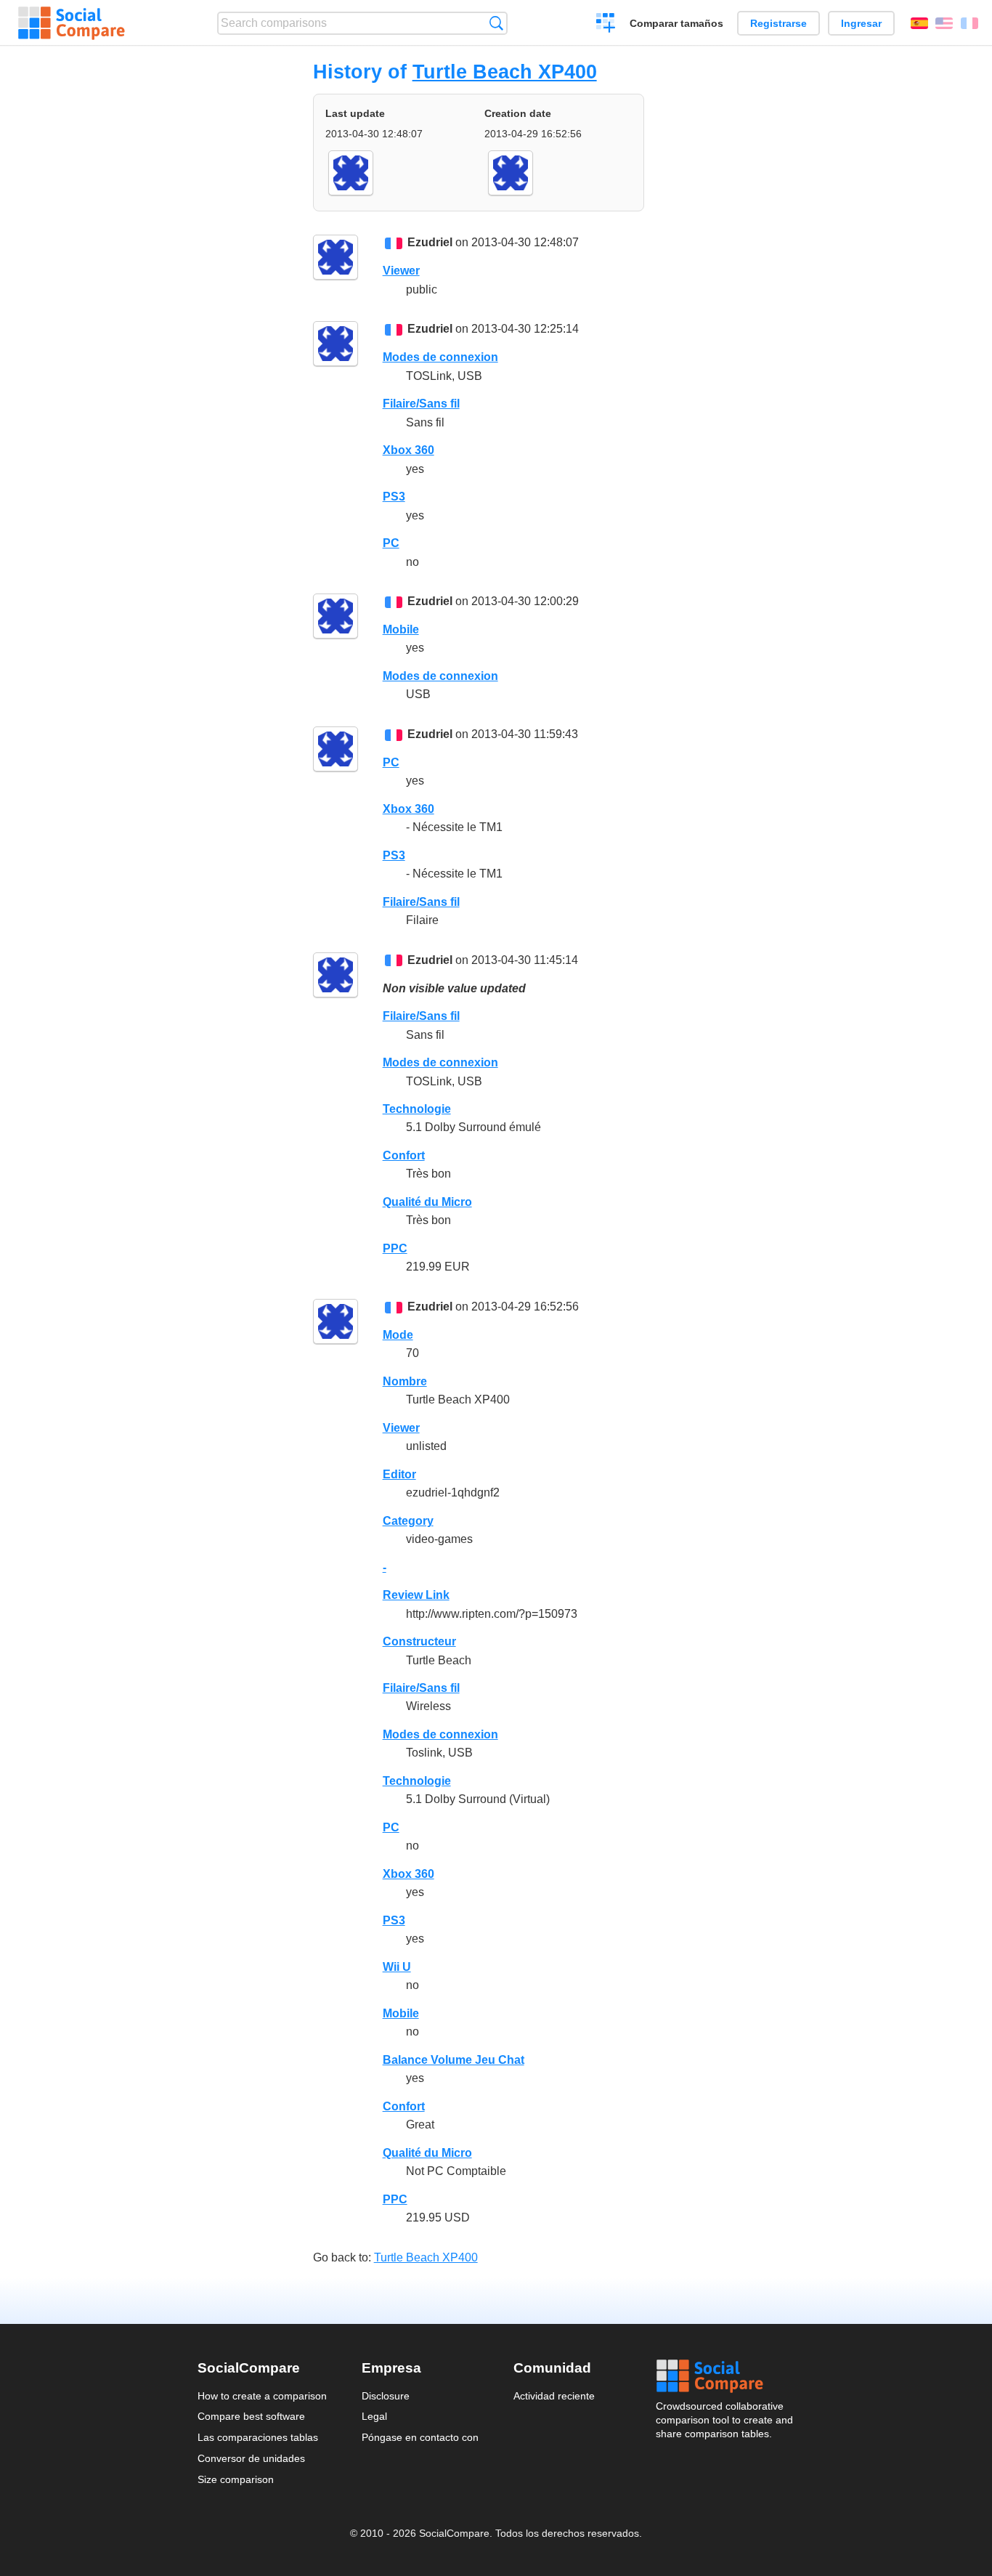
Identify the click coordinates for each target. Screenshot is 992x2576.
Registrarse (778, 23)
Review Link (416, 1595)
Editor (399, 1474)
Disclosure (386, 2396)
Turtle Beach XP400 (505, 72)
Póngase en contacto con (420, 2437)
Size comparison (236, 2479)
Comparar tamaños (676, 23)
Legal (374, 2416)
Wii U (397, 1967)
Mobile (401, 629)
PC (391, 543)
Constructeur (419, 1641)
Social (725, 2376)
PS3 (394, 497)
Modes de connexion (440, 357)
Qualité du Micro (427, 1202)
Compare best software (251, 2416)
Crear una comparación (606, 25)
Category (408, 1521)
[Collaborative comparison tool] (72, 23)
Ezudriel (430, 242)
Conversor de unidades (251, 2458)
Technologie (417, 1109)
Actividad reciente (554, 2396)
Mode (398, 1335)
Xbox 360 (408, 450)
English (944, 23)
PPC (395, 1248)
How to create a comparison (262, 2396)
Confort (404, 1155)
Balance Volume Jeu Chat (454, 2060)
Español (919, 23)
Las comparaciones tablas (258, 2437)
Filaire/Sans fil (421, 404)
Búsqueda (496, 23)
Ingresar (861, 23)
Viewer (401, 271)
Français (969, 23)
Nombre (405, 1381)
